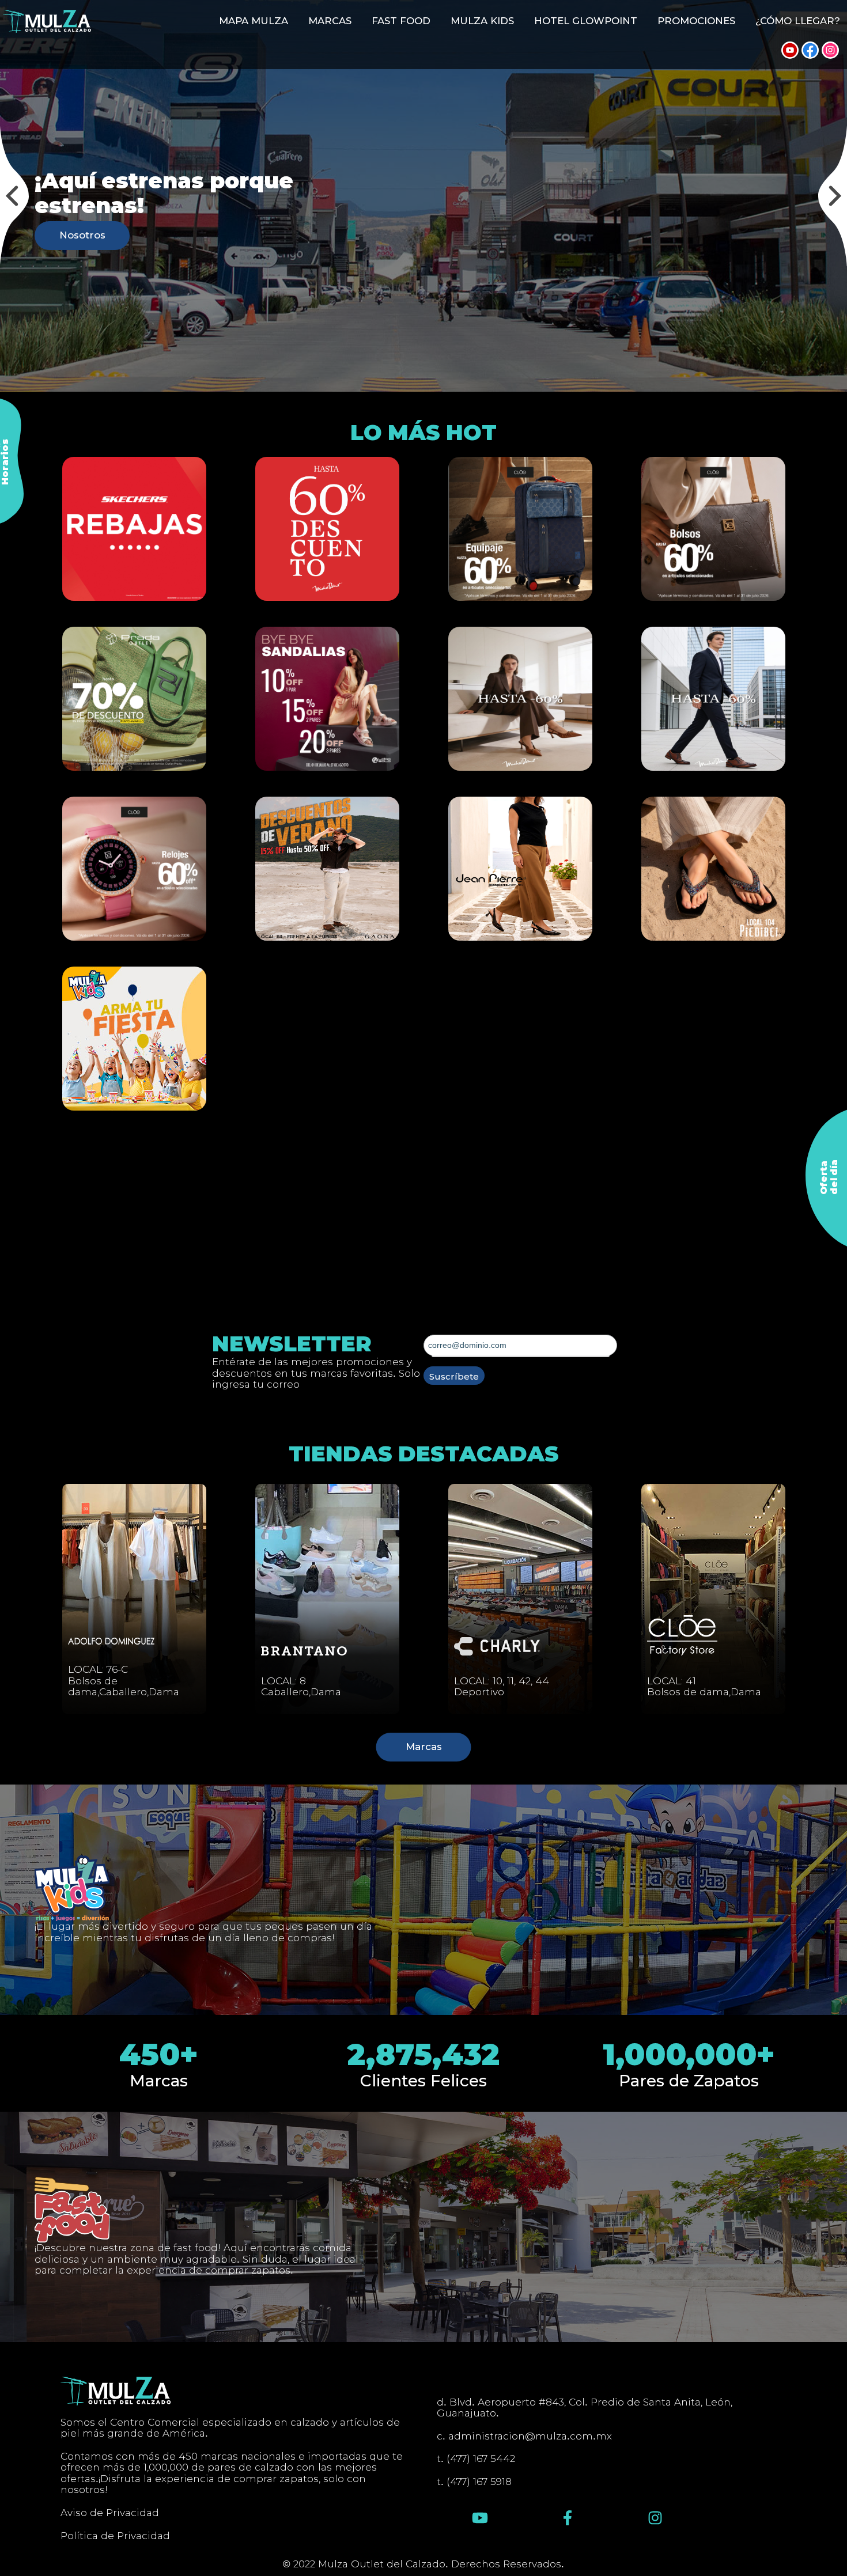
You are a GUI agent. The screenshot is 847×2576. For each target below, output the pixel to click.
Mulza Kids (482, 21)
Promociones (696, 21)
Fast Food (401, 21)
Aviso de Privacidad (110, 2513)
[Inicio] (47, 21)
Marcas (330, 21)
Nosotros (82, 235)
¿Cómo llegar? (797, 21)
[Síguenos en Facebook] (810, 50)
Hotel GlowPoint (586, 21)
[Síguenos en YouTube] (790, 50)
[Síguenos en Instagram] (830, 50)
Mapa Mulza (254, 21)
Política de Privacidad (115, 2536)
